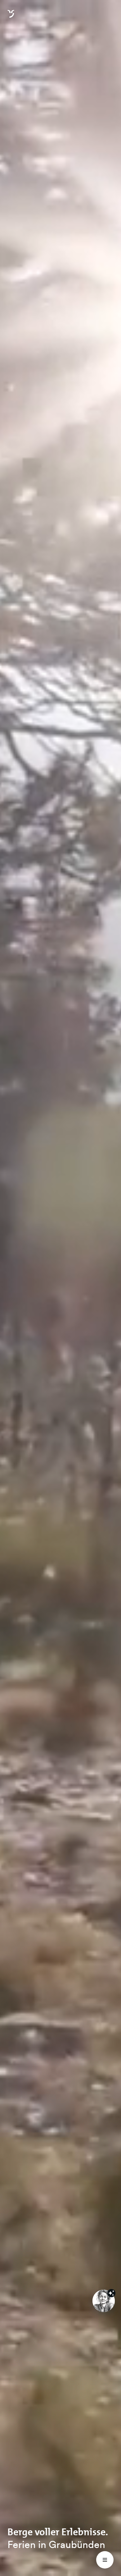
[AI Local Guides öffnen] (104, 2301)
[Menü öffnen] (105, 2560)
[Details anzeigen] (111, 2293)
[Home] (11, 17)
